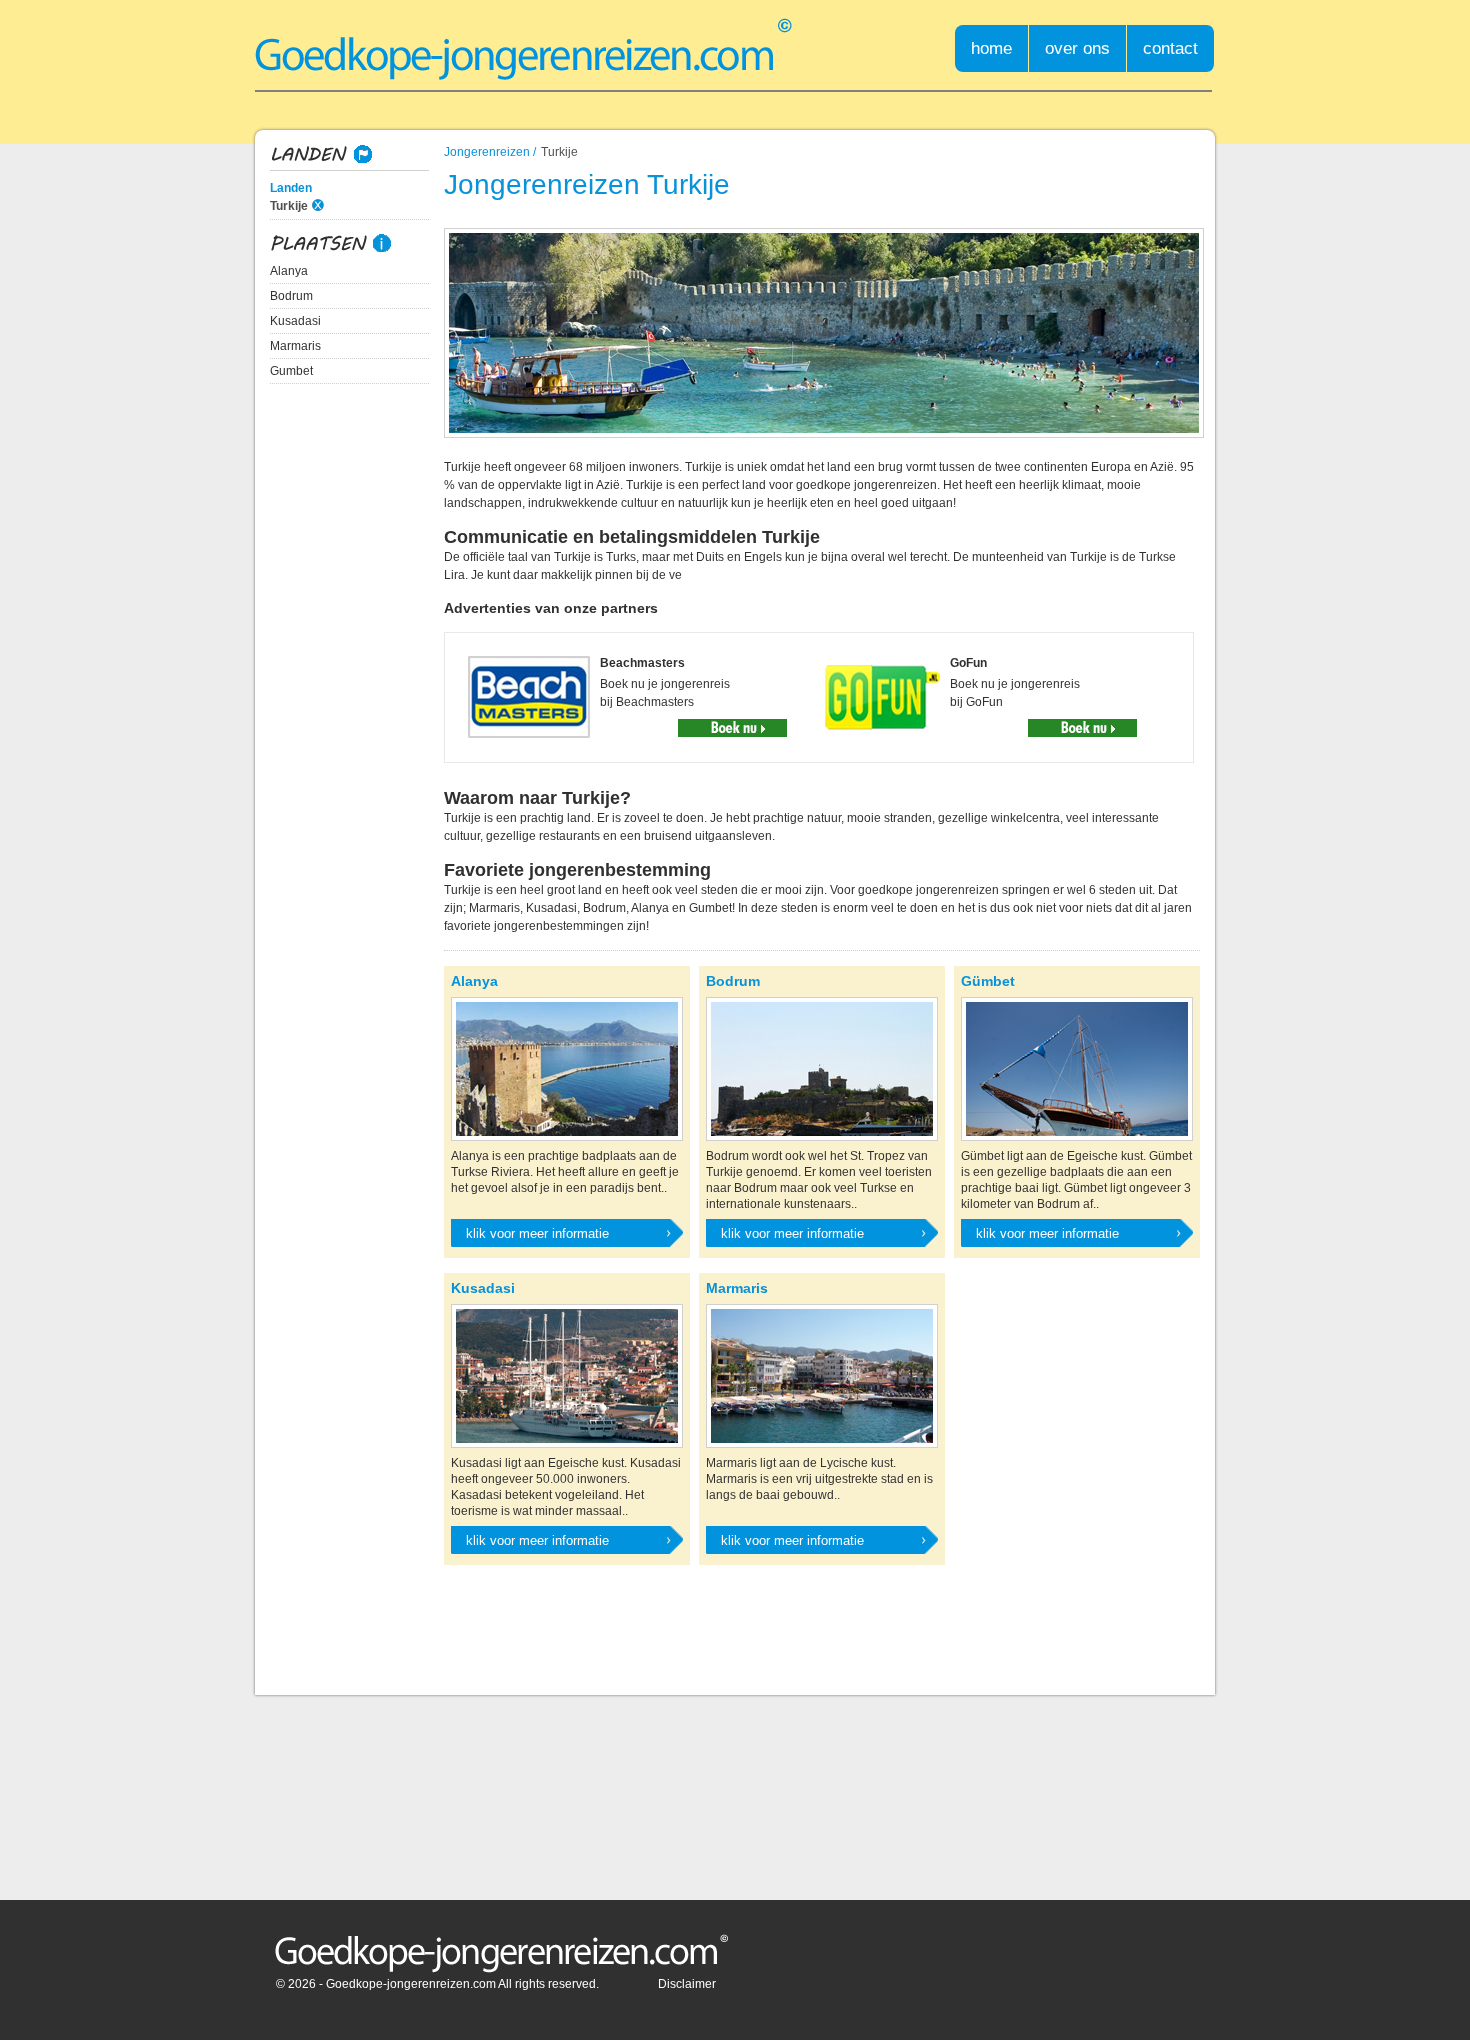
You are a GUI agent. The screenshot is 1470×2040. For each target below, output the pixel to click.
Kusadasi (295, 321)
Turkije (289, 206)
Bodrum (291, 296)
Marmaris (295, 346)
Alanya (289, 271)
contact (1170, 48)
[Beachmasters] (732, 728)
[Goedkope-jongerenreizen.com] (523, 50)
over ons (1077, 48)
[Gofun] (1082, 728)
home (991, 48)
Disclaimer (687, 1984)
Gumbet (291, 371)
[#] (501, 1955)
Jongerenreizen (487, 152)
